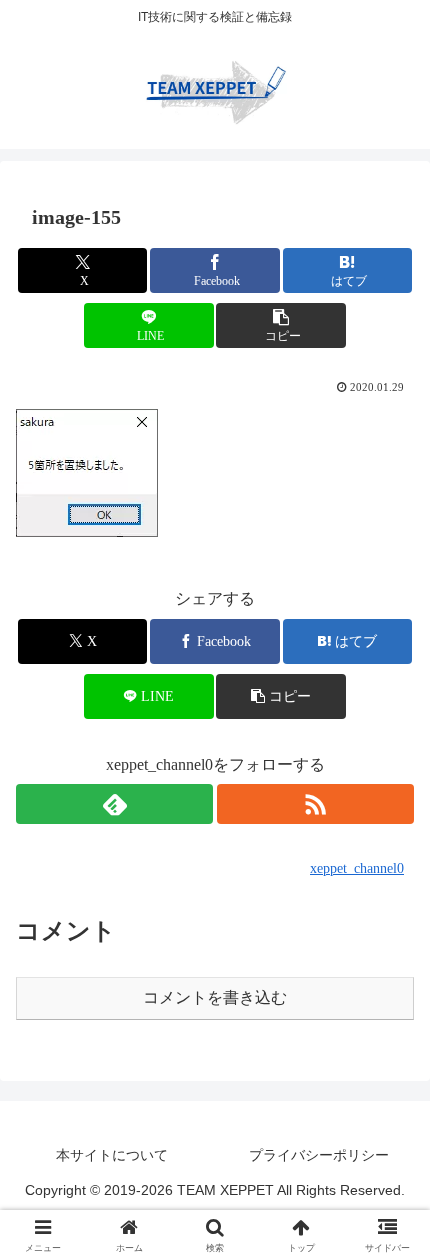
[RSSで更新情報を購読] (315, 804)
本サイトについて (112, 1155)
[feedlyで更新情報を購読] (114, 804)
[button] (280, 325)
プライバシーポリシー (319, 1155)
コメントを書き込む (215, 997)
